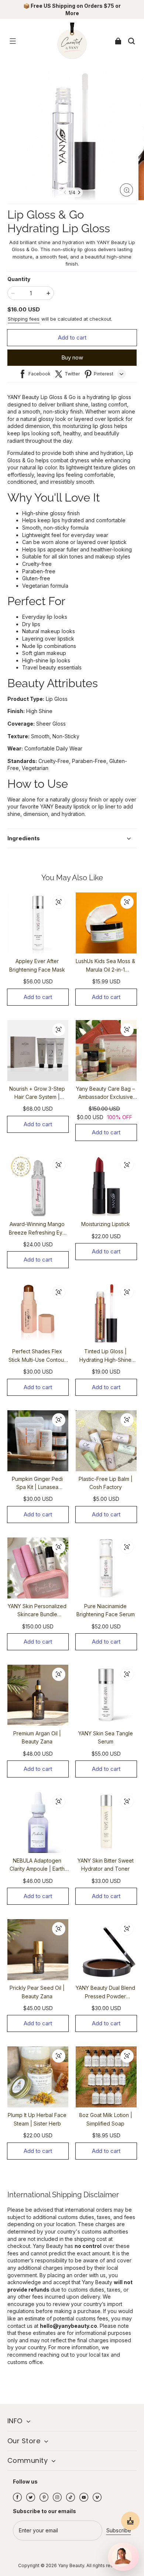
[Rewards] (130, 2521)
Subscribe (119, 2530)
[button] (13, 41)
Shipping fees (24, 319)
